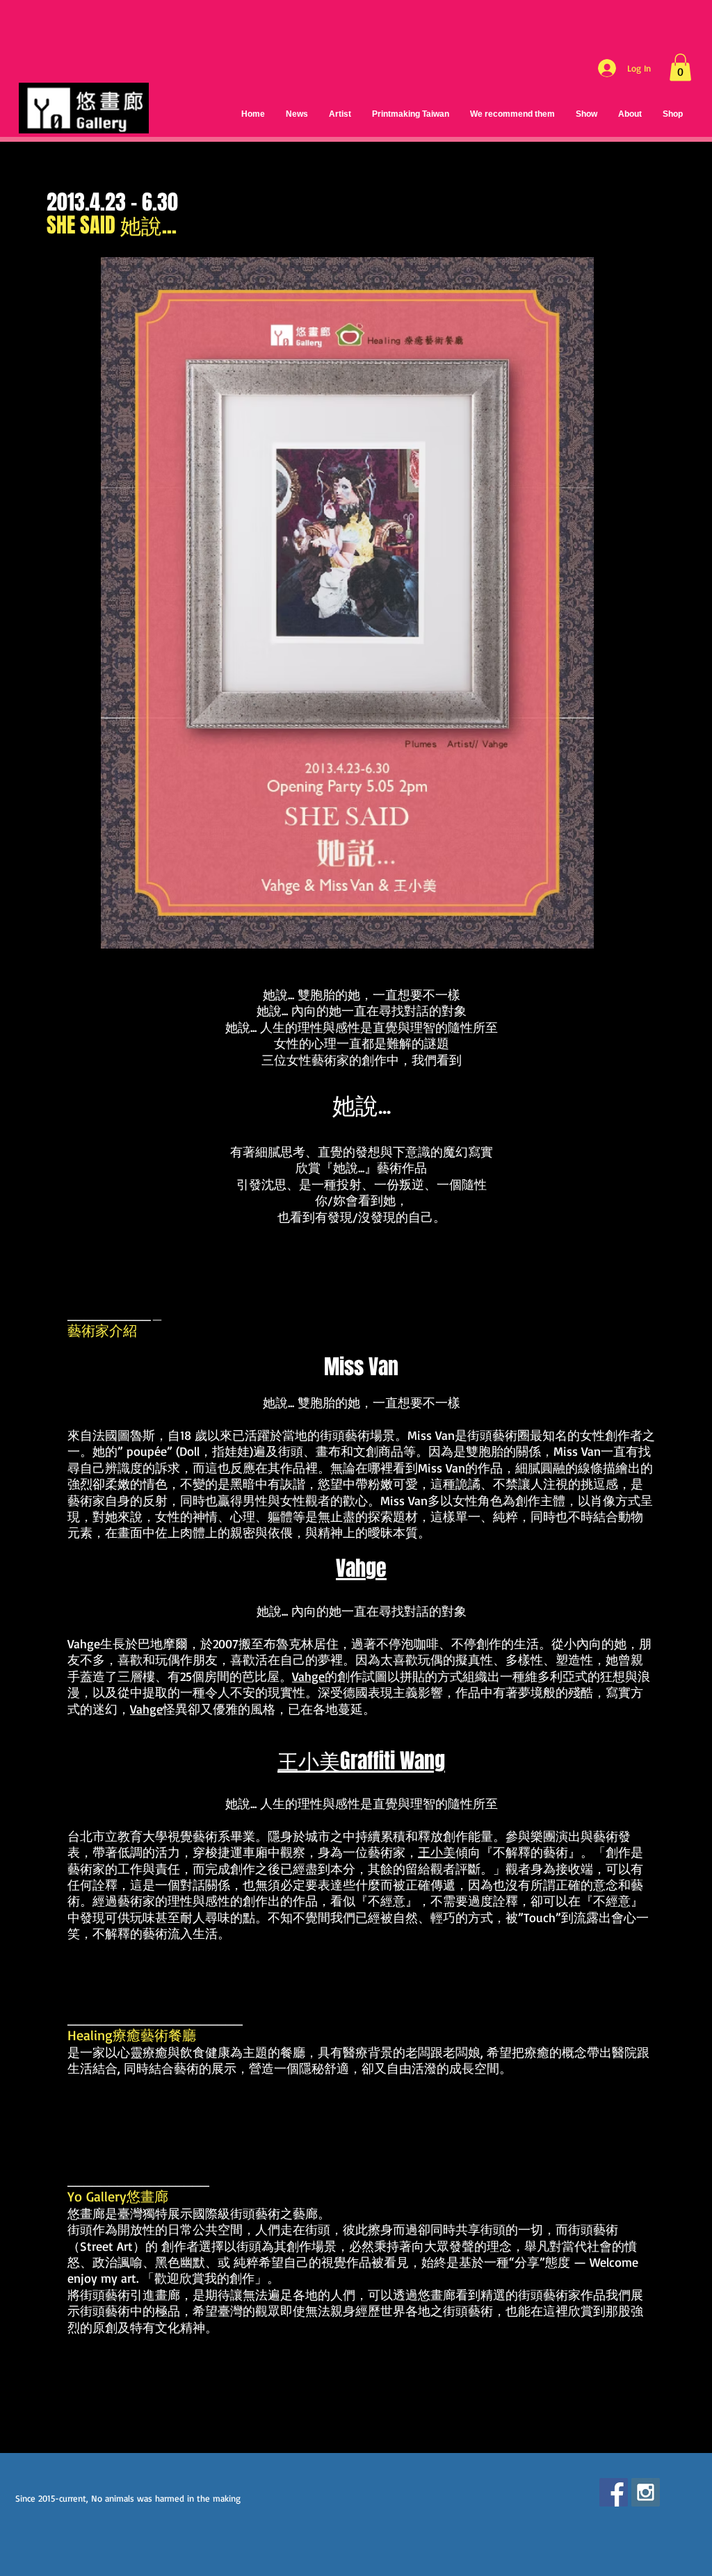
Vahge (84, 1643)
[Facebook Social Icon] (614, 2492)
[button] (680, 67)
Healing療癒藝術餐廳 (132, 2035)
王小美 (437, 1852)
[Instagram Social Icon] (646, 2492)
